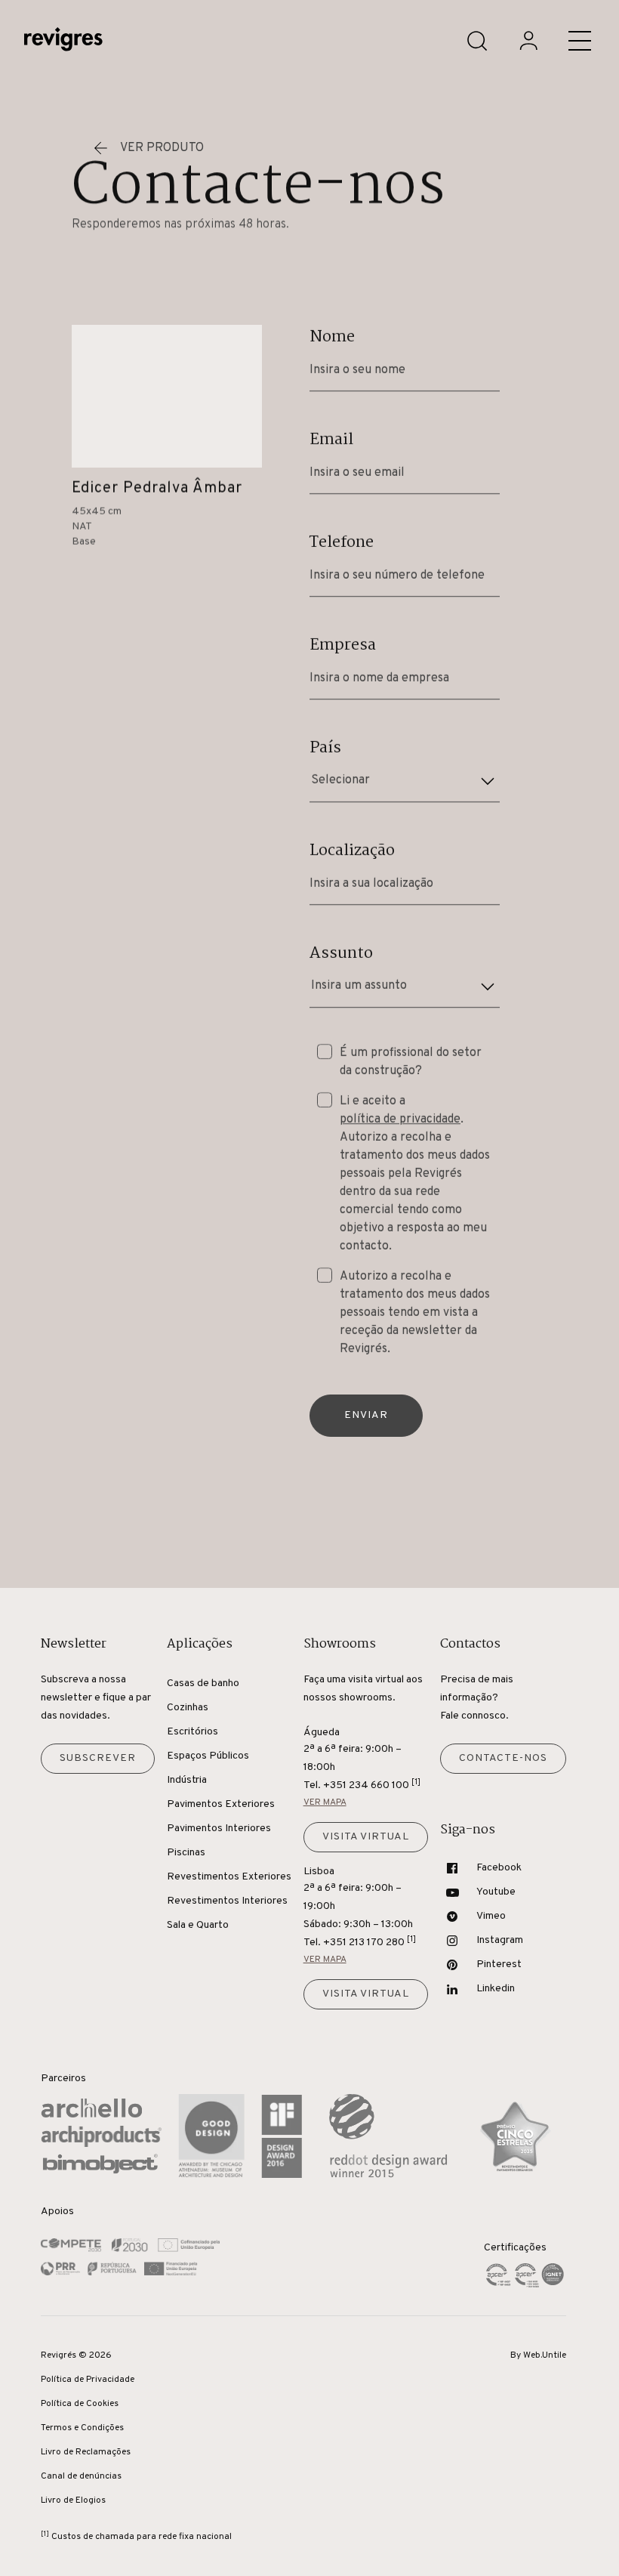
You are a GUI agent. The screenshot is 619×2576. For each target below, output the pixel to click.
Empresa (343, 645)
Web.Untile (545, 2355)
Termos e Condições (82, 2428)
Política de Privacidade (88, 2380)
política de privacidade (400, 1120)
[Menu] (580, 41)
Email (331, 440)
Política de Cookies (80, 2404)
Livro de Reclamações (86, 2452)
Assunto (341, 953)
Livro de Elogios (73, 2500)
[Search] (477, 41)
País (325, 748)
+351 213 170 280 (370, 1942)
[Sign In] (528, 41)
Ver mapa (325, 1802)
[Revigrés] (63, 41)
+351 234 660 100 (372, 1785)
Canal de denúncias (81, 2476)
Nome (332, 337)
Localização (352, 851)
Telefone (342, 542)
